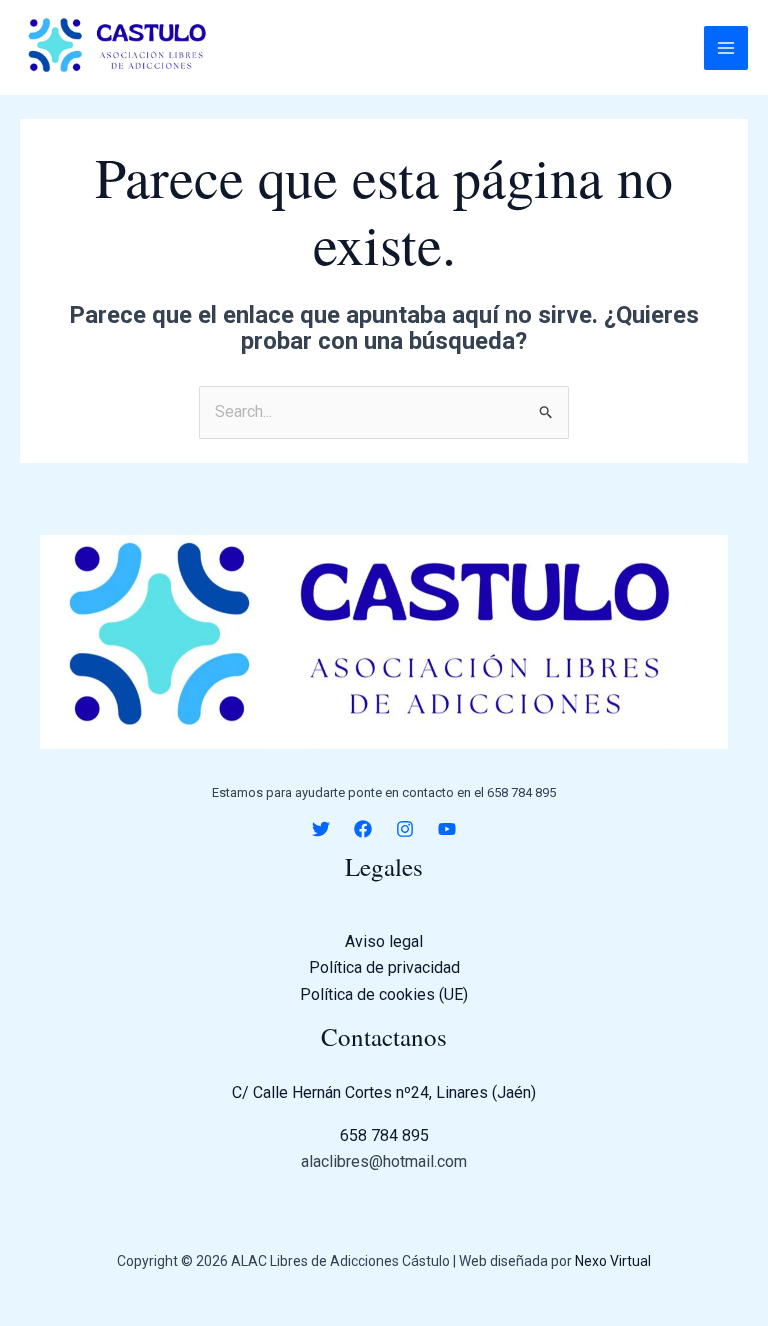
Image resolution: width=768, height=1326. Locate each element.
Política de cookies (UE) (384, 994)
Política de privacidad (384, 967)
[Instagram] (405, 829)
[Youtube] (447, 829)
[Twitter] (321, 829)
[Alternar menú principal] (726, 48)
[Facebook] (363, 829)
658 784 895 (384, 1135)
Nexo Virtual (613, 1261)
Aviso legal (384, 941)
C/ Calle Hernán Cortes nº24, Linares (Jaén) (384, 1092)
